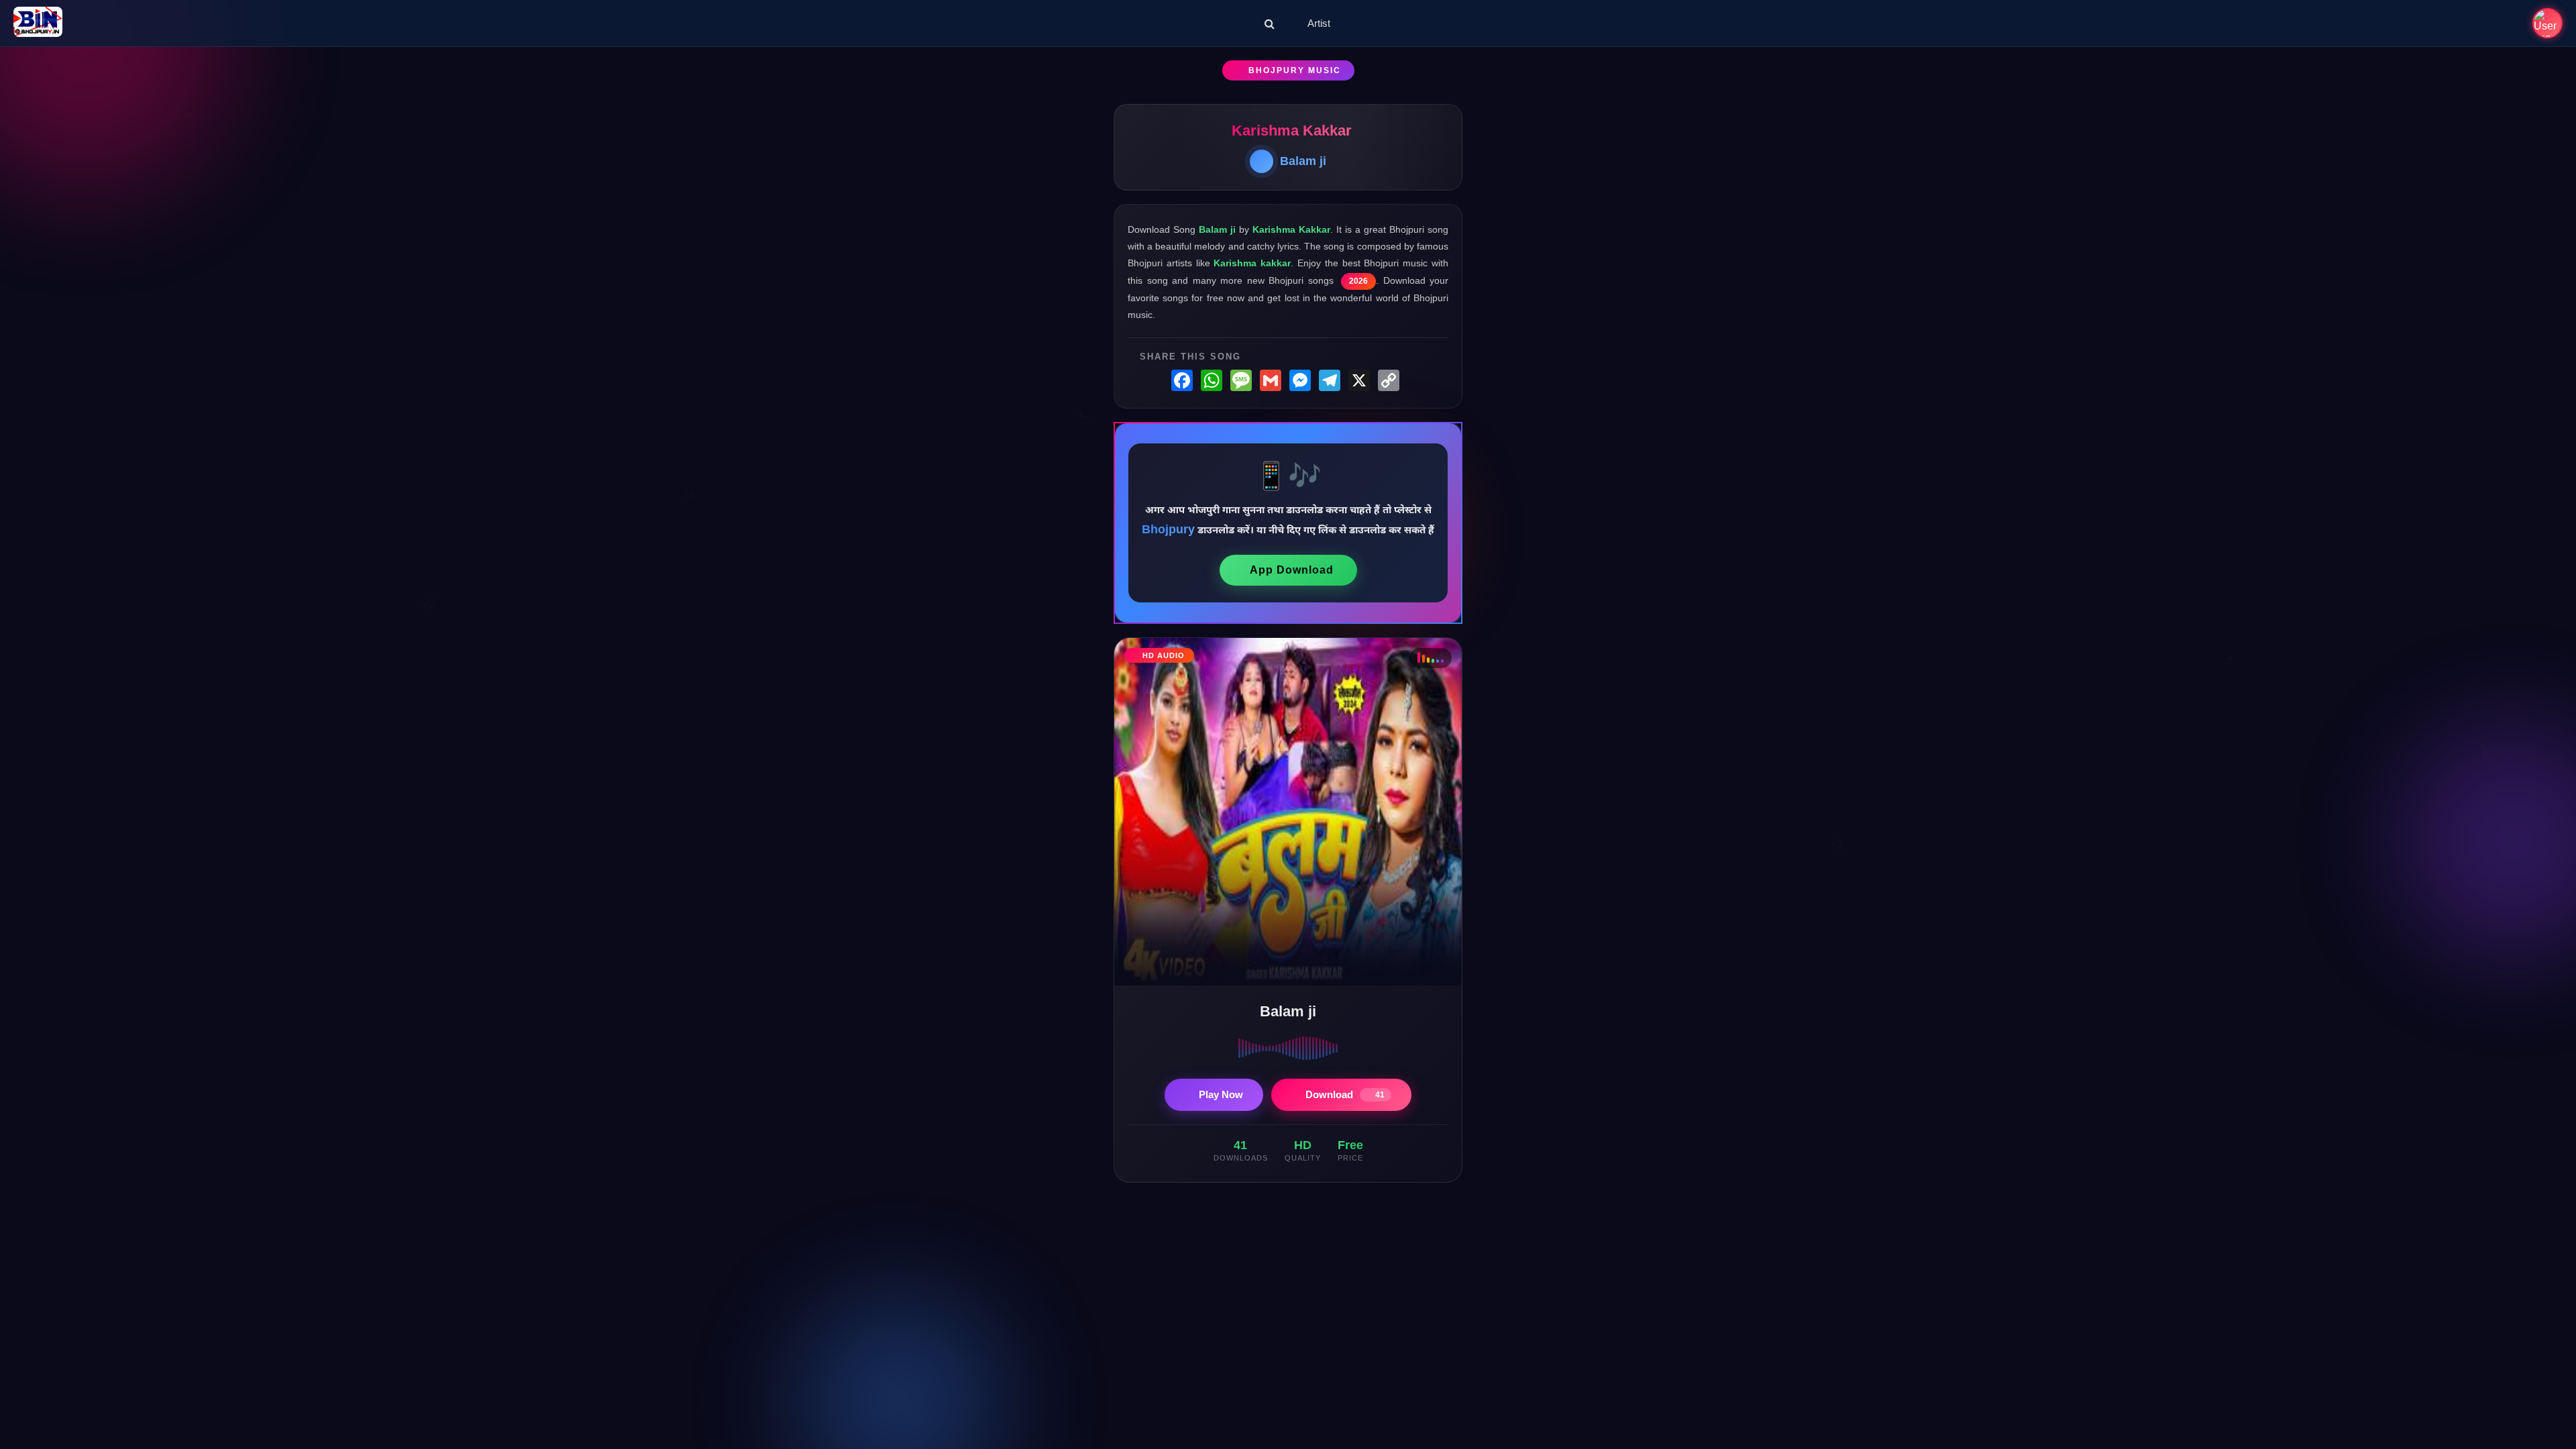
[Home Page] (38, 23)
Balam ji (1303, 161)
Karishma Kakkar (1292, 130)
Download (1345, 1094)
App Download (1292, 570)
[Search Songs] (1270, 23)
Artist (1319, 23)
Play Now (1221, 1094)
